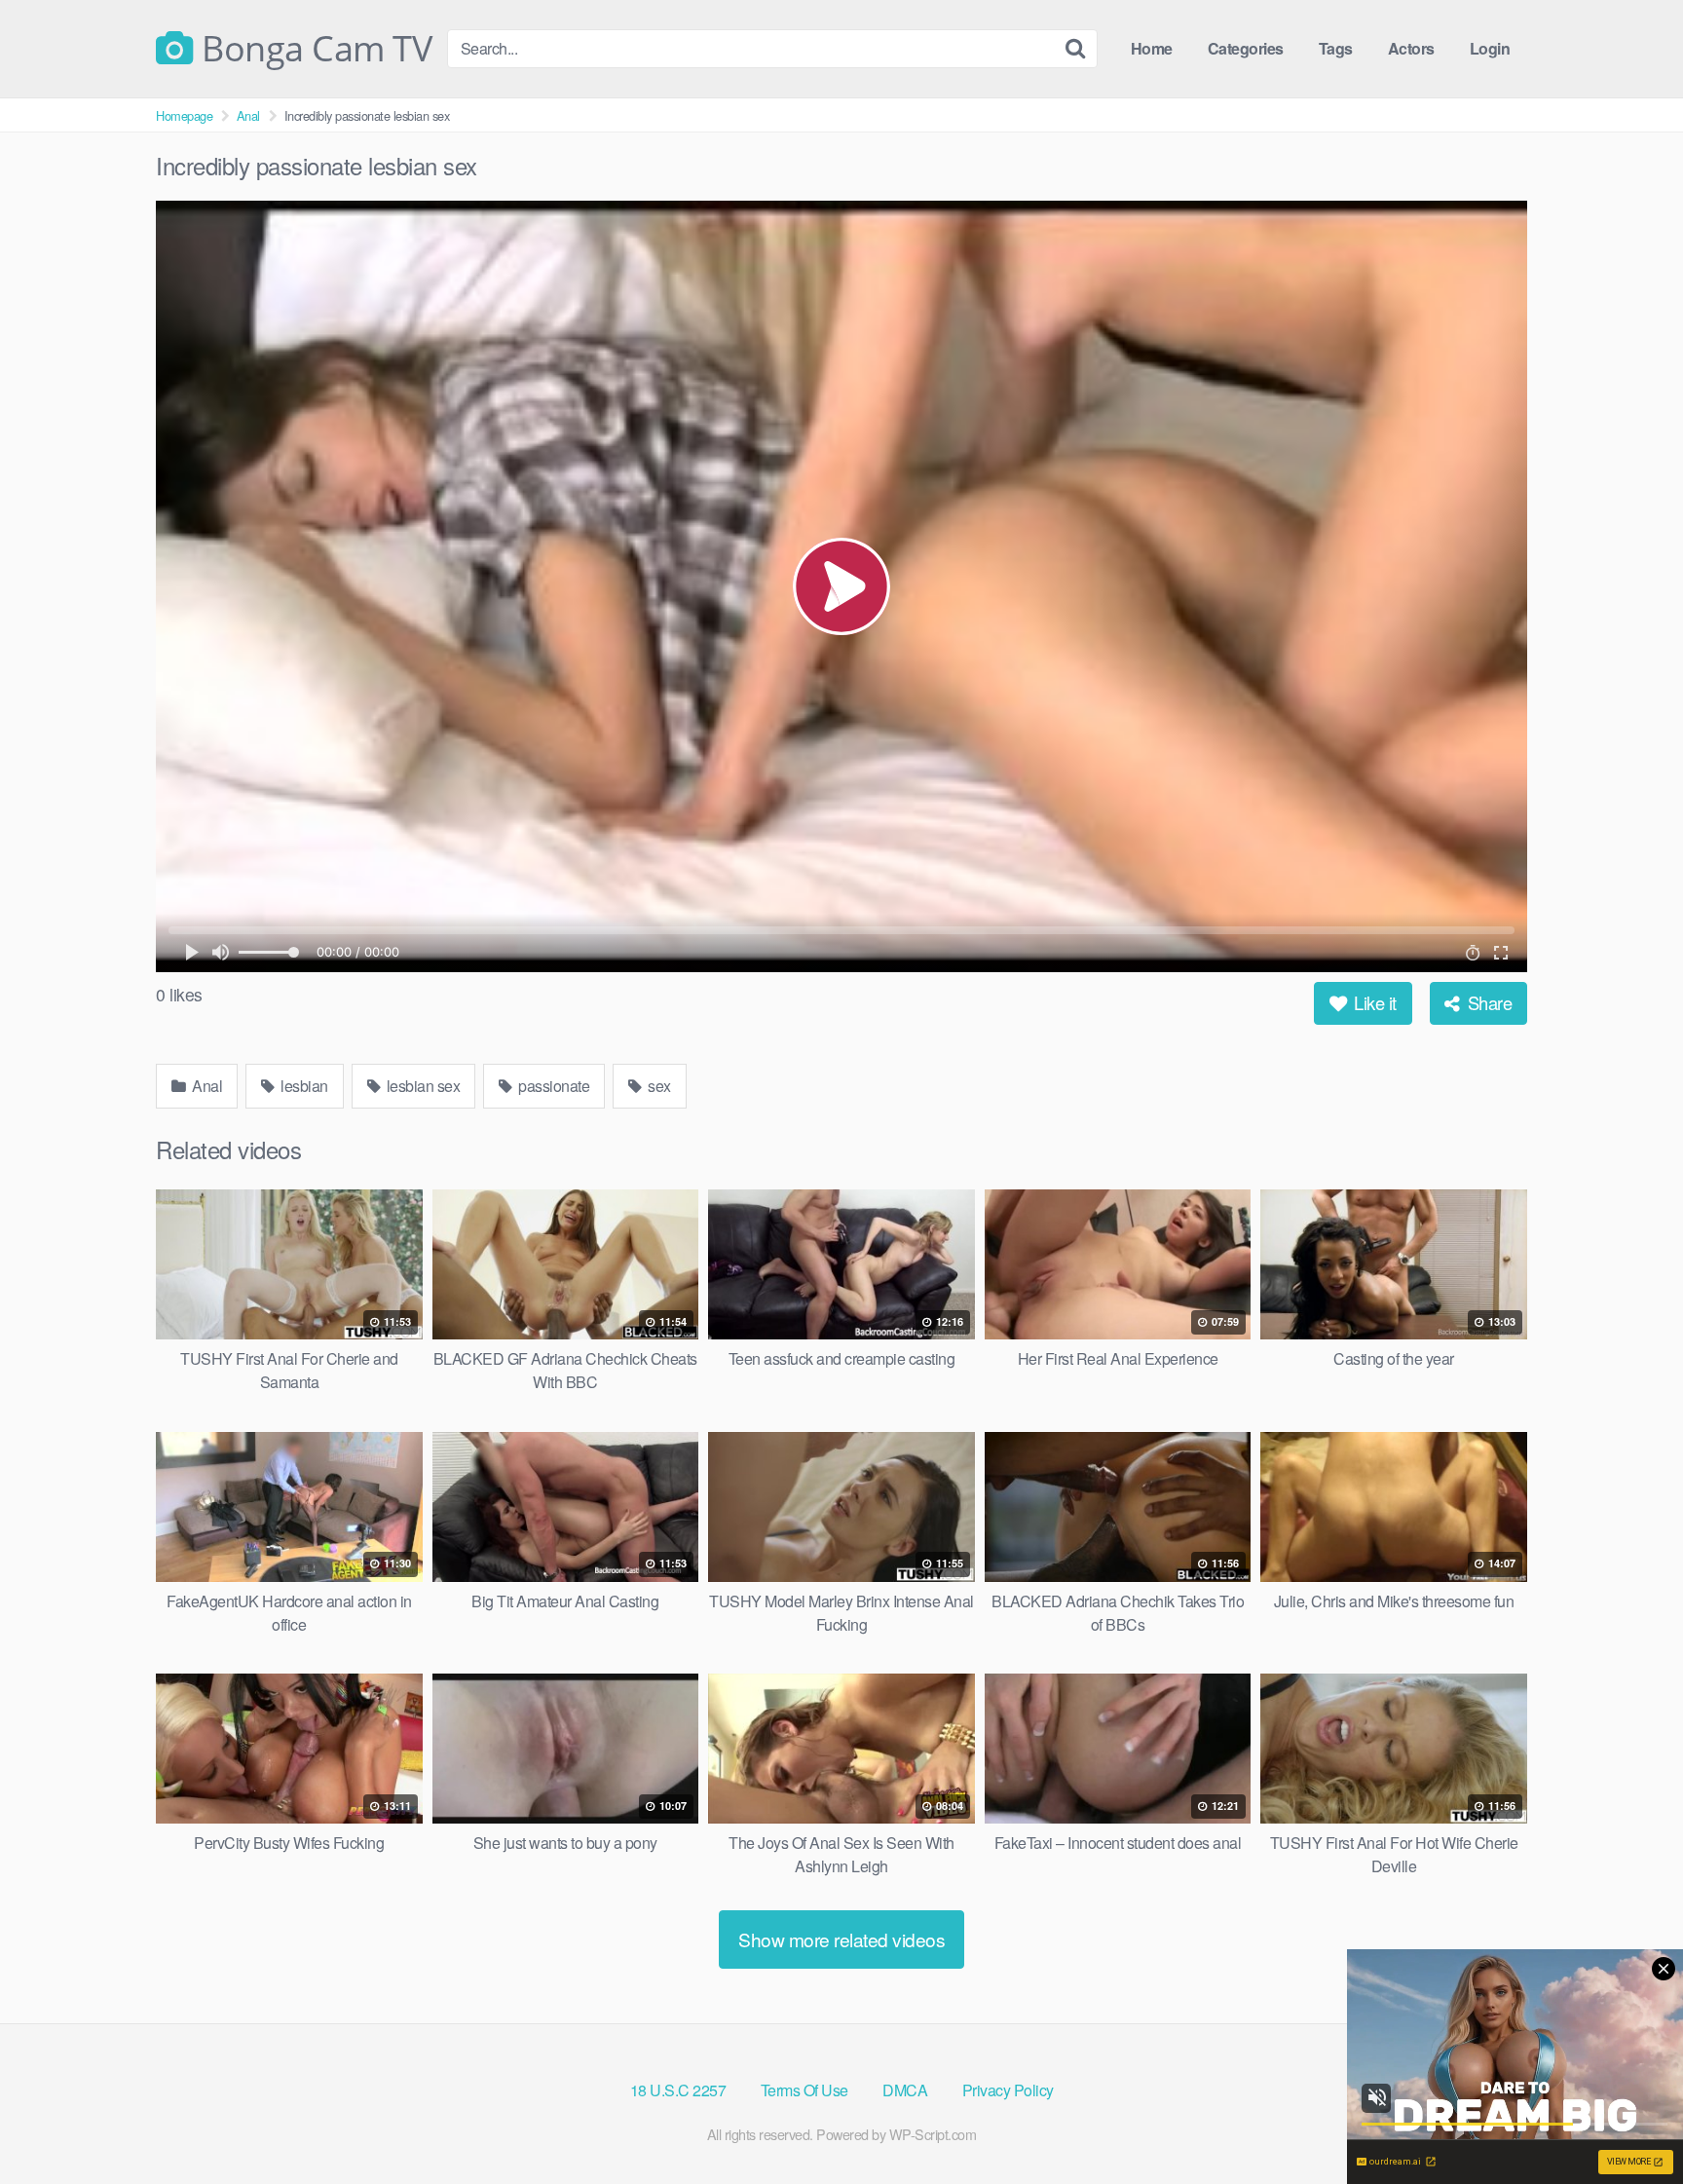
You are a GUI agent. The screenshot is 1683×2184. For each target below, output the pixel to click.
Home (1152, 48)
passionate (553, 1086)
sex (658, 1086)
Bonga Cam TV (313, 49)
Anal (248, 115)
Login (1490, 48)
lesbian (303, 1086)
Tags (1336, 48)
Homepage (184, 115)
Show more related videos (841, 1939)
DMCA (905, 2090)
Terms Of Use (804, 2090)
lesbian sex (421, 1086)
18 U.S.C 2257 (678, 2090)
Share (1487, 1002)
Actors (1411, 48)
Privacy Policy (1008, 2090)
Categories (1246, 48)
